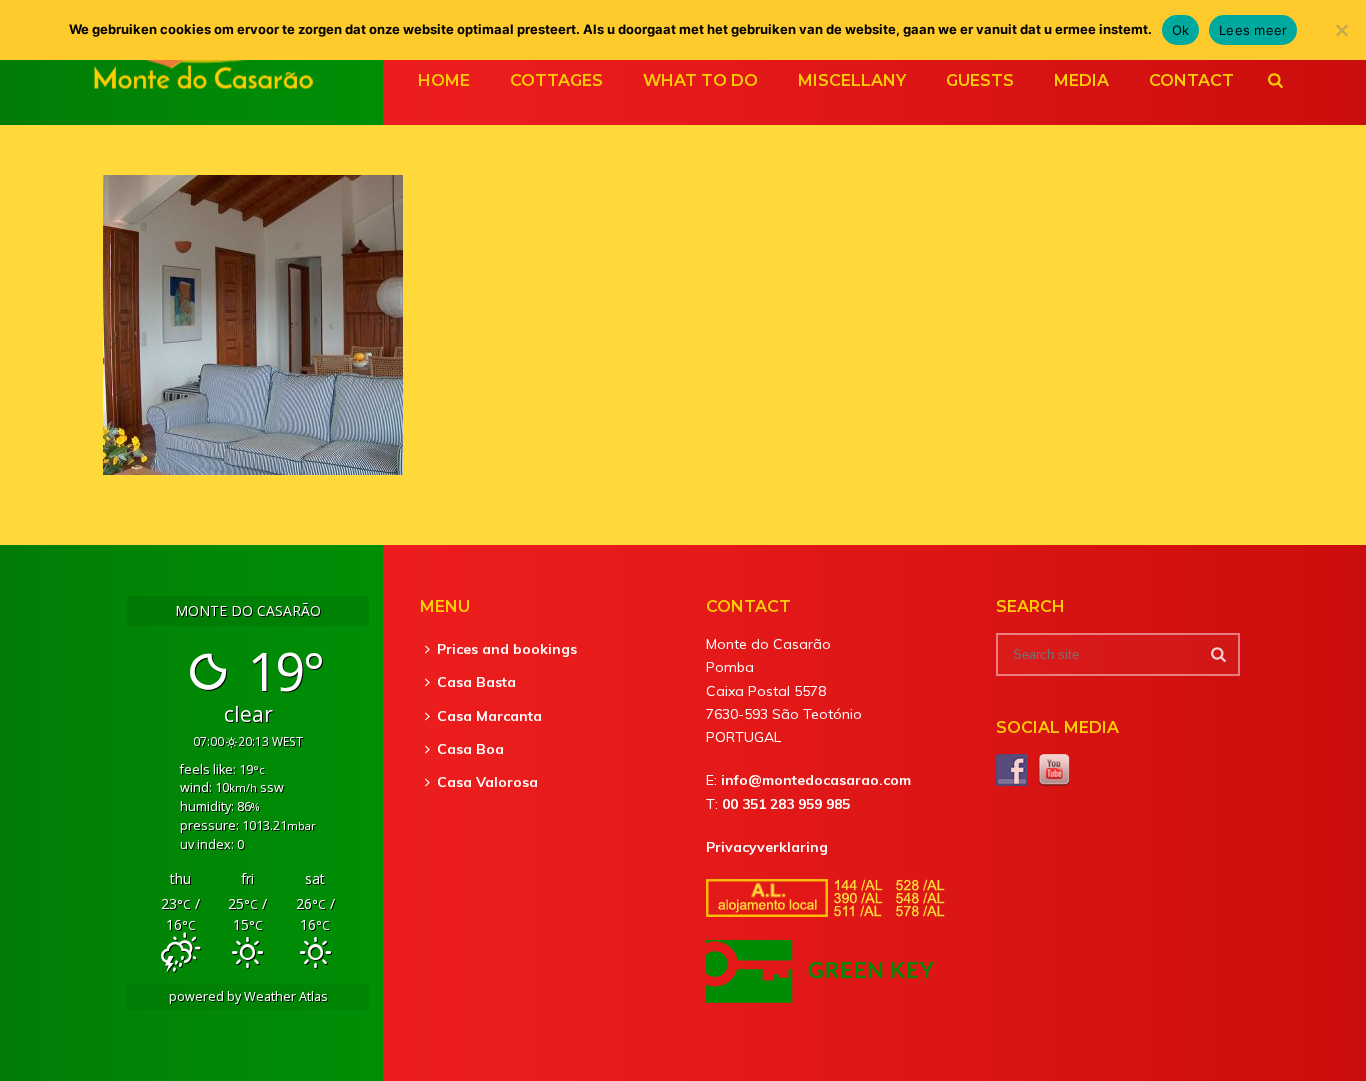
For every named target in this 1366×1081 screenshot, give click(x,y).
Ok (1181, 30)
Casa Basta (476, 682)
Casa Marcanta (489, 716)
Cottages (556, 80)
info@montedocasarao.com (816, 780)
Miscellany (852, 80)
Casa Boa (470, 749)
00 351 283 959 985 (786, 804)
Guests (980, 80)
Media (1081, 80)
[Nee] (1341, 30)
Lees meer (1253, 30)
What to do (700, 80)
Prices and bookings (507, 649)
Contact (1191, 80)
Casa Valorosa (487, 782)
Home (444, 80)
